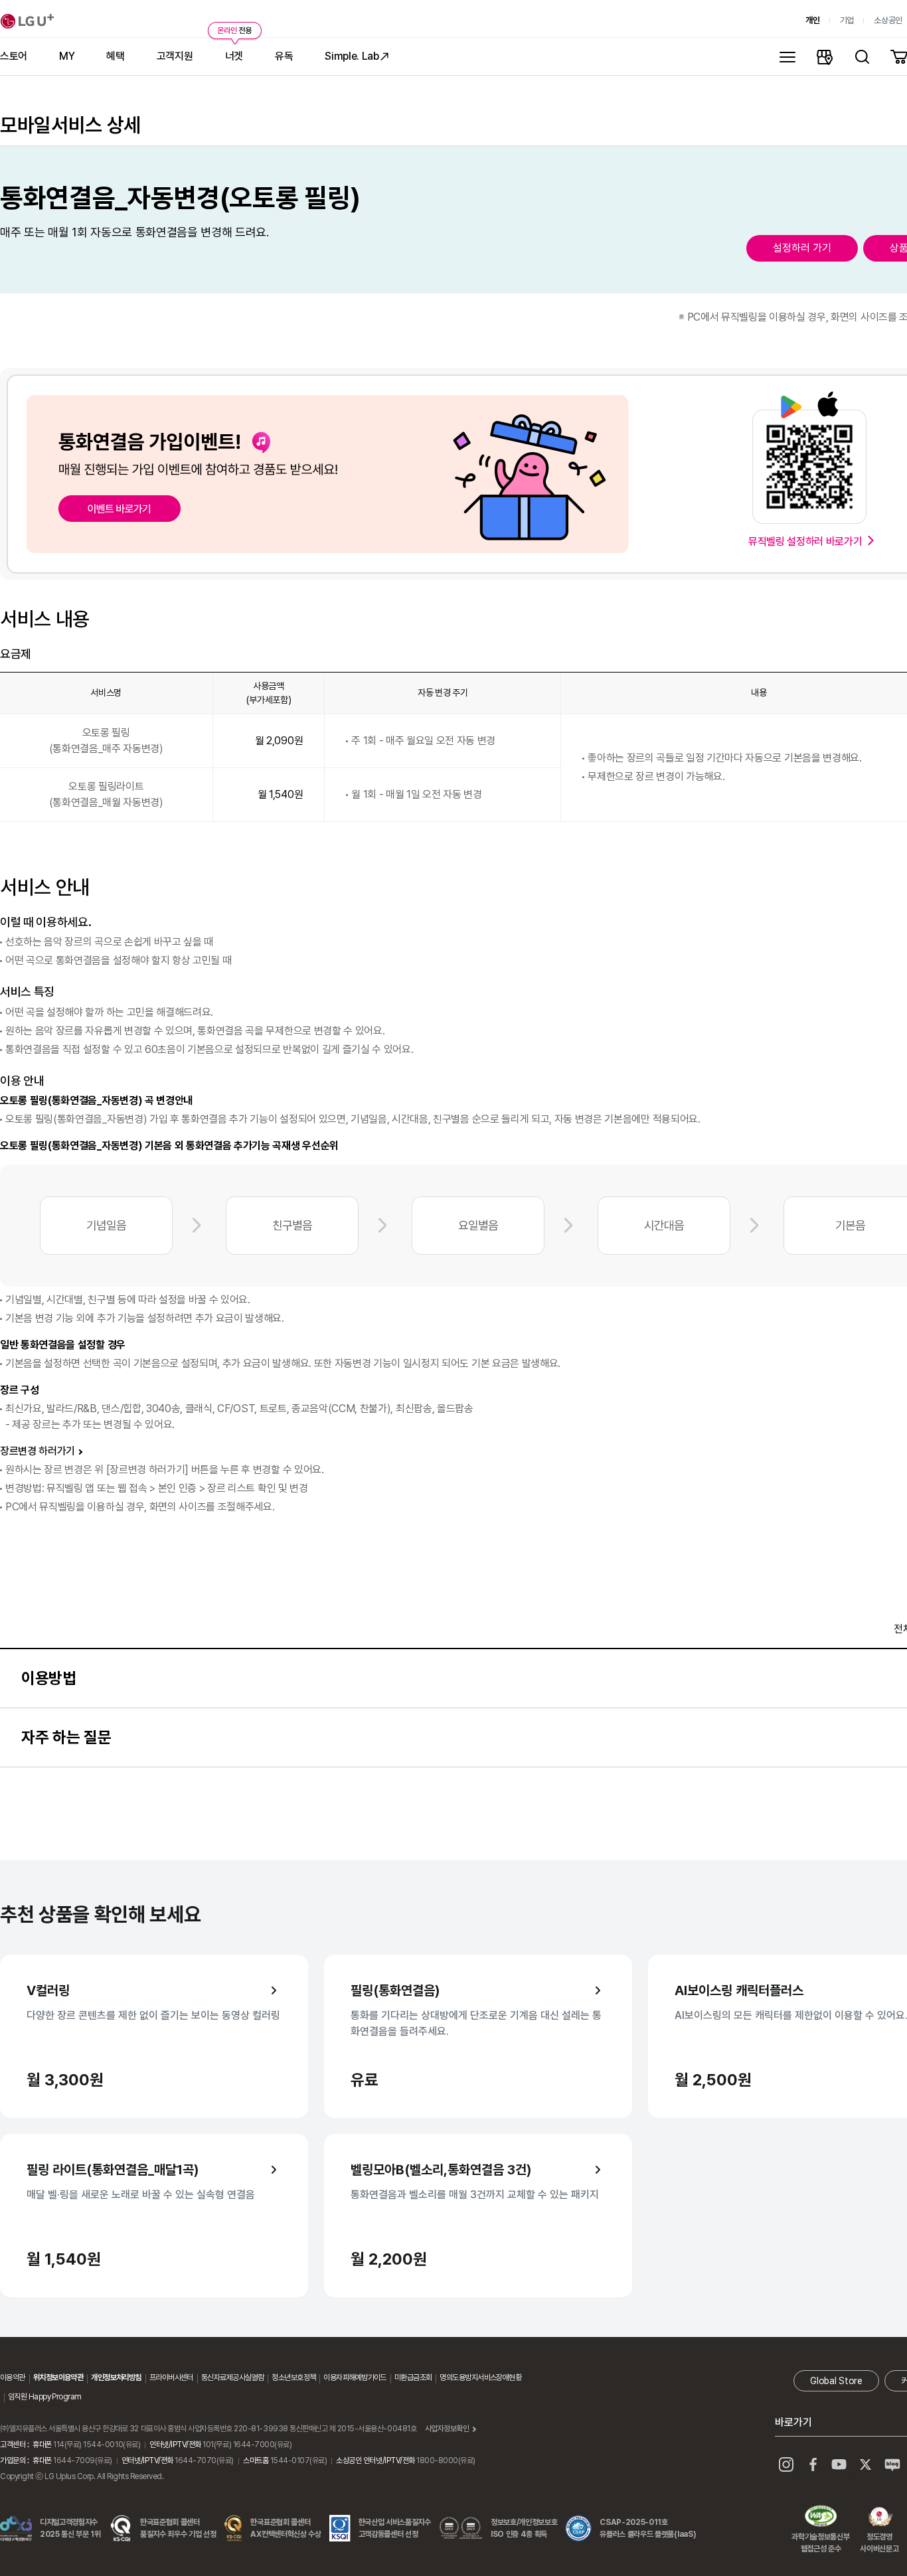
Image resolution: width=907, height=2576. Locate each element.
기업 (847, 20)
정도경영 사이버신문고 (879, 2518)
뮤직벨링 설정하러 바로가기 (805, 541)
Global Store (836, 2381)
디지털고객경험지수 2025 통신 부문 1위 (70, 2528)
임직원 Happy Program (44, 2397)
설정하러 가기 (802, 248)
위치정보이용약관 (58, 2377)
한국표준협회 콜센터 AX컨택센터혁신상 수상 (286, 2528)
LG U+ (27, 21)
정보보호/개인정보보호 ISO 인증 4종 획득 (524, 2528)
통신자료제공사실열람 (232, 2377)
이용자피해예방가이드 (355, 2377)
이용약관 (13, 2377)
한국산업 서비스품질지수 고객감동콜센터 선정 (395, 2528)
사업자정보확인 (447, 2429)
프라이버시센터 (171, 2377)
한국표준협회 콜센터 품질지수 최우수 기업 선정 (178, 2528)
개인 (812, 20)
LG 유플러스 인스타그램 (786, 2464)
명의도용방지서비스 (468, 2377)
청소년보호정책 (293, 2377)
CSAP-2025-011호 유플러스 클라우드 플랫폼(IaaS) (648, 2528)
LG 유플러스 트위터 (866, 2464)
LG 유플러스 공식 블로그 (892, 2464)
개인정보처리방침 (116, 2377)
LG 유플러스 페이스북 (813, 2464)
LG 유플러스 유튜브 (839, 2464)
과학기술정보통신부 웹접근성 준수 (820, 2518)
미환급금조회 (413, 2377)
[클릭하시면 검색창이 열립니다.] (862, 56)
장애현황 (509, 2377)
